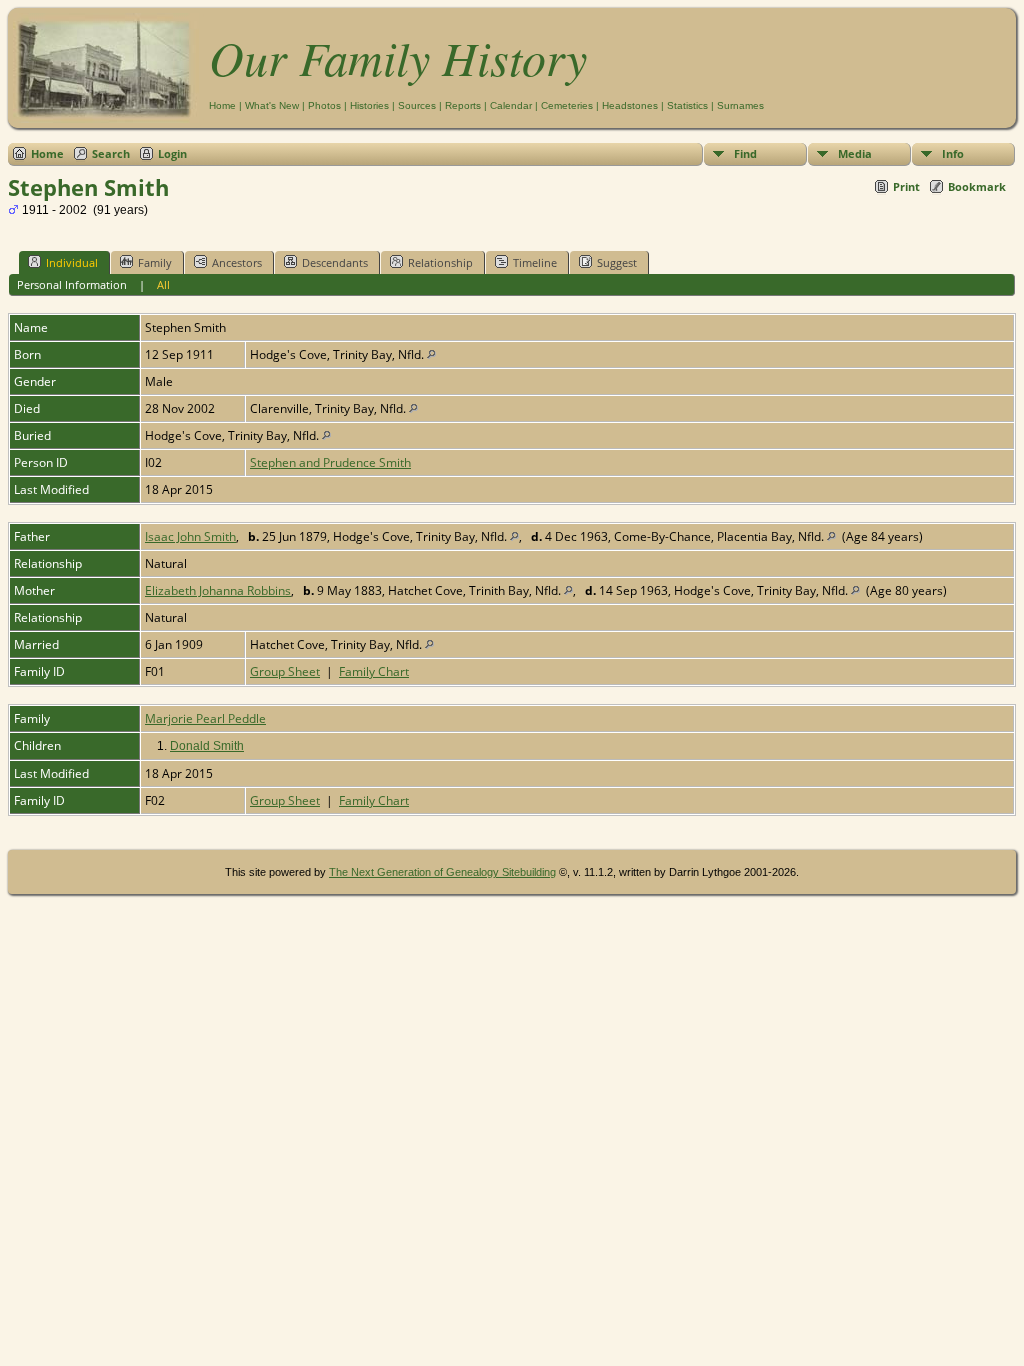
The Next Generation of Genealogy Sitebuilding (442, 872)
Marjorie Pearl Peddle (205, 718)
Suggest (617, 262)
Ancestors (237, 262)
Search (111, 153)
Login (172, 153)
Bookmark (977, 186)
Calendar (511, 105)
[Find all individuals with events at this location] (431, 354)
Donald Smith (207, 746)
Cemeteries (567, 105)
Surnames (740, 105)
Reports (463, 105)
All (163, 284)
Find (745, 153)
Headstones (630, 105)
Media (855, 153)
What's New (272, 105)
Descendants (335, 262)
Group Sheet (285, 671)
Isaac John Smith (190, 536)
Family (155, 262)
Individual (72, 262)
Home (222, 105)
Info (953, 153)
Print (906, 186)
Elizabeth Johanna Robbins (218, 590)
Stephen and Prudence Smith (330, 462)
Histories (369, 105)
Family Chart (374, 671)
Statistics (687, 105)
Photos (324, 105)
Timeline (535, 262)
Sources (417, 105)
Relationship (440, 262)
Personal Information (72, 284)
